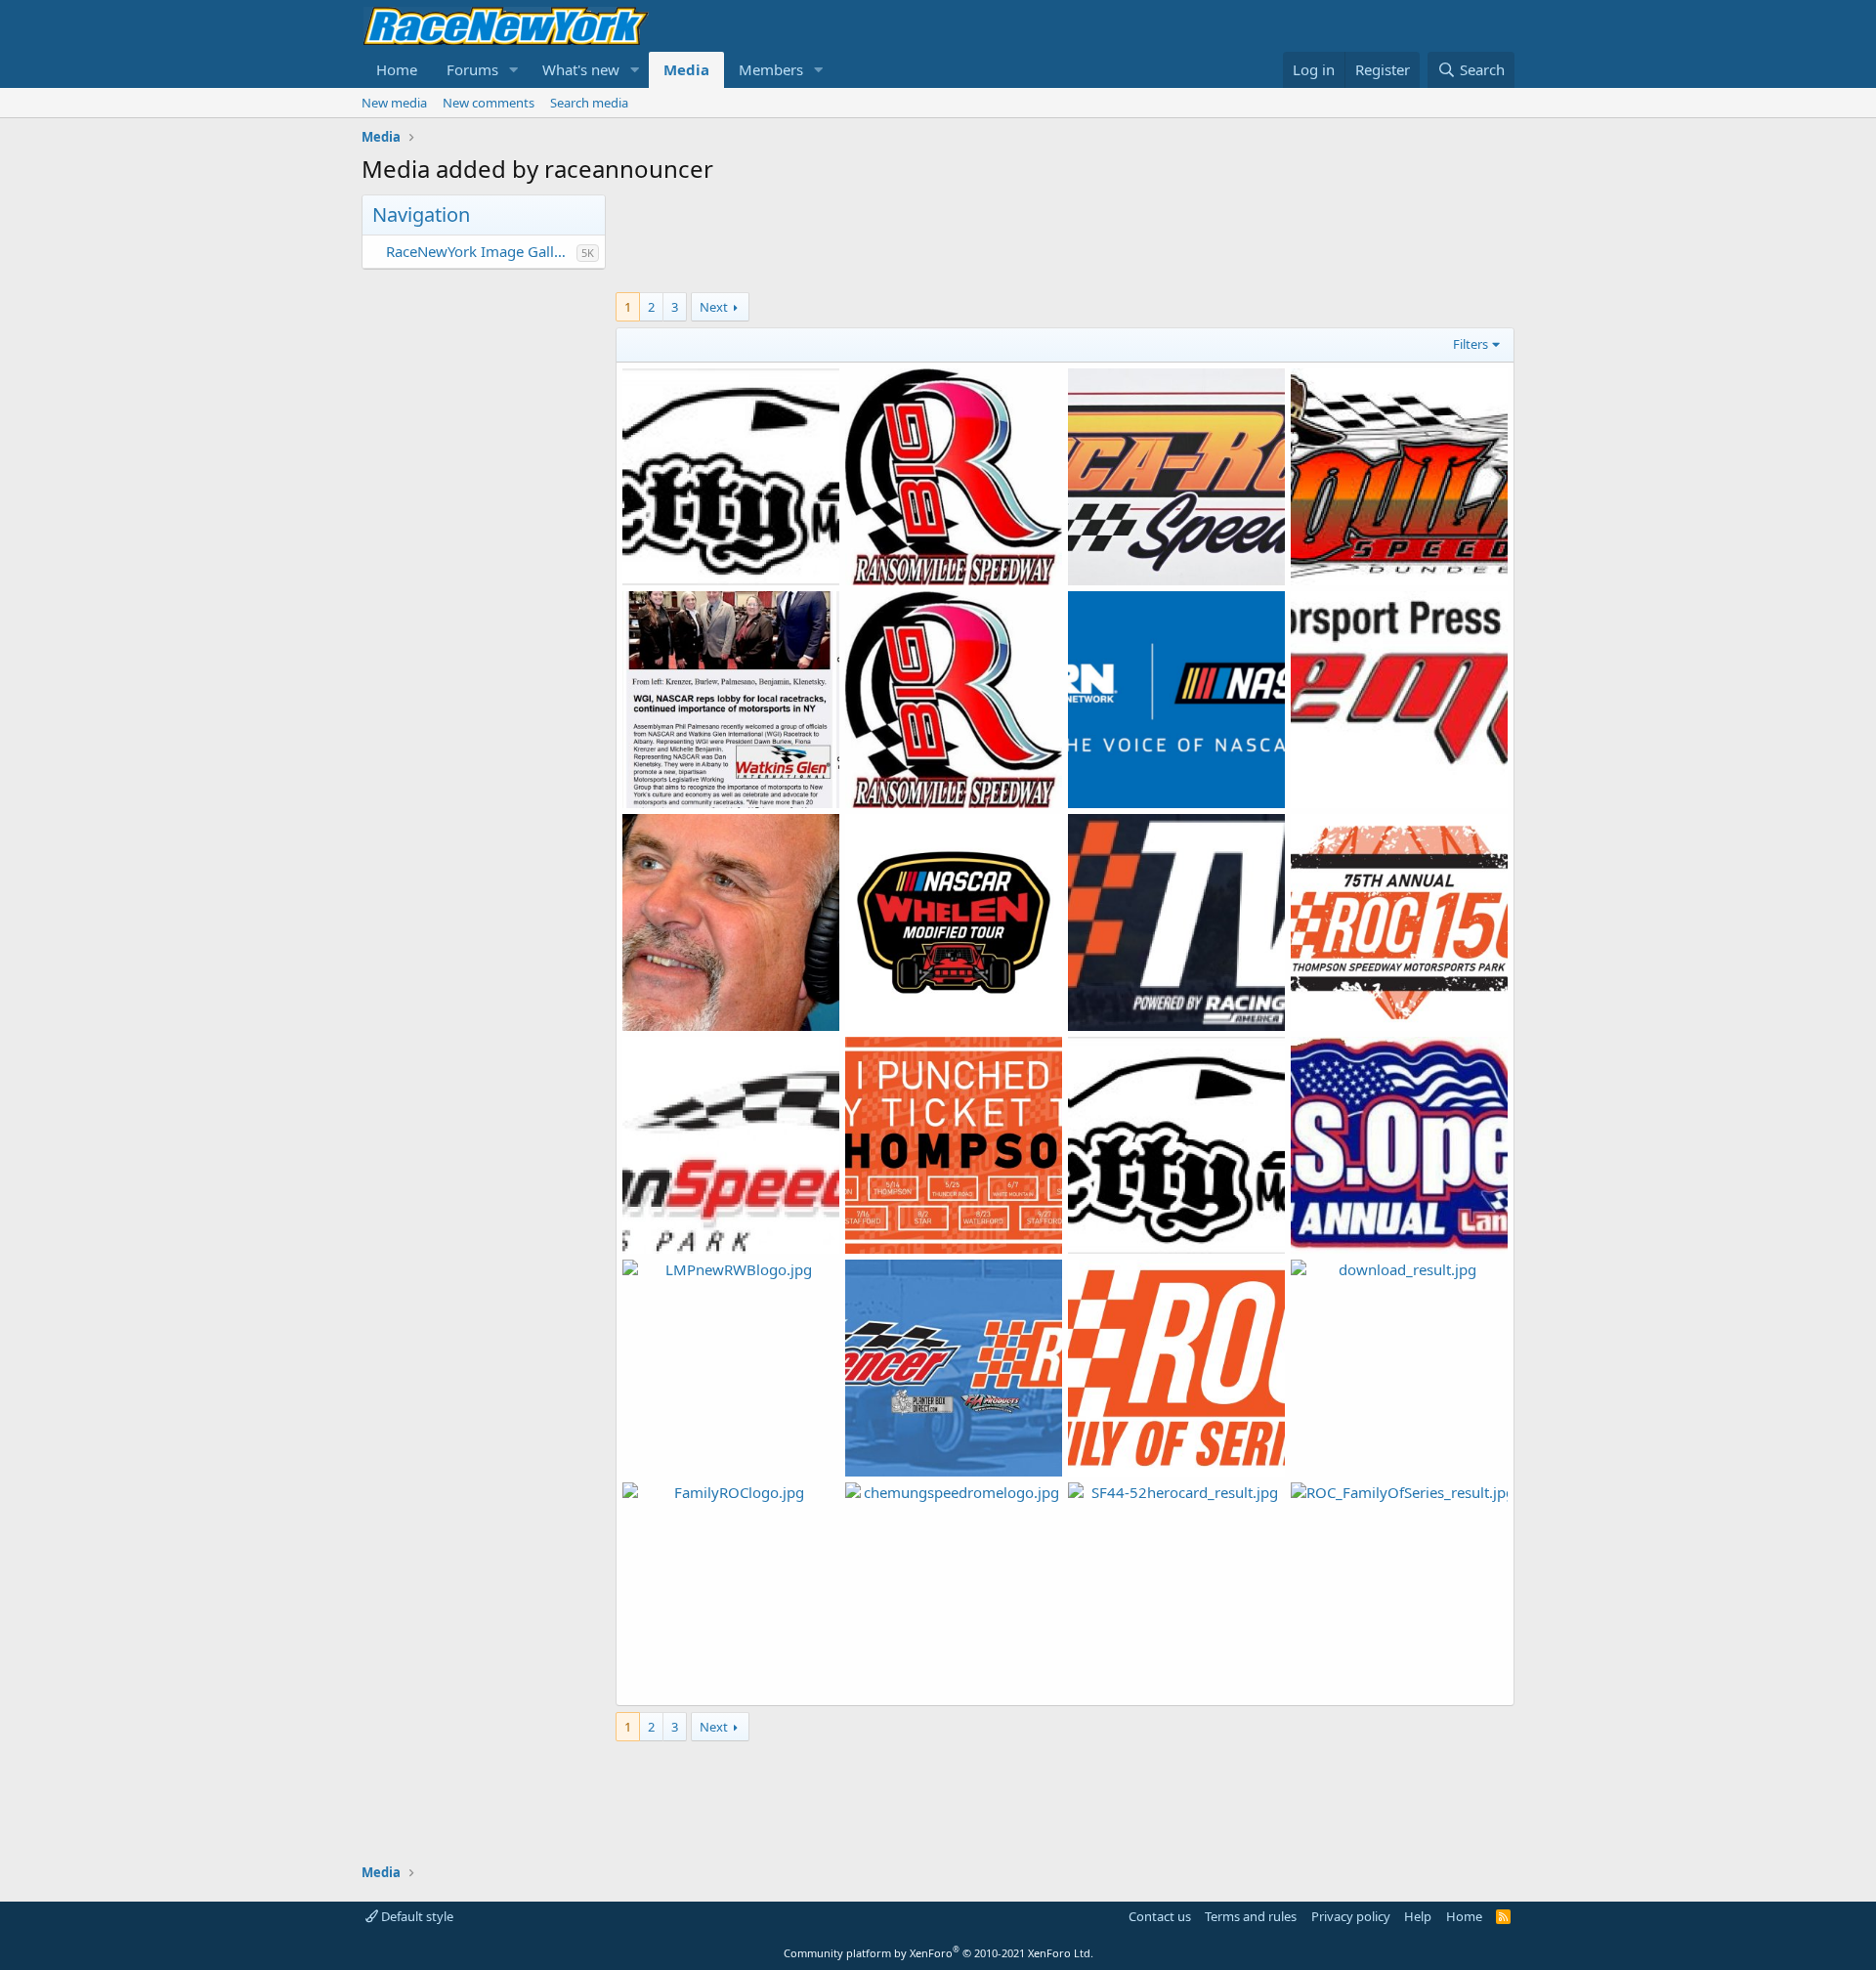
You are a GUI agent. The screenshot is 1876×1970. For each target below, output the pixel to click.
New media (394, 103)
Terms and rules (1251, 1916)
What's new (581, 69)
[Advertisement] (1065, 238)
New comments (489, 103)
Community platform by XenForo (938, 1953)
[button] (514, 70)
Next (714, 307)
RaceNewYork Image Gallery (481, 251)
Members (771, 69)
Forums (472, 69)
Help (1418, 1916)
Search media (589, 103)
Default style (416, 1916)
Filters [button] (1471, 344)
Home (397, 69)
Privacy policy (1351, 1916)
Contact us (1160, 1916)
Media (686, 69)
